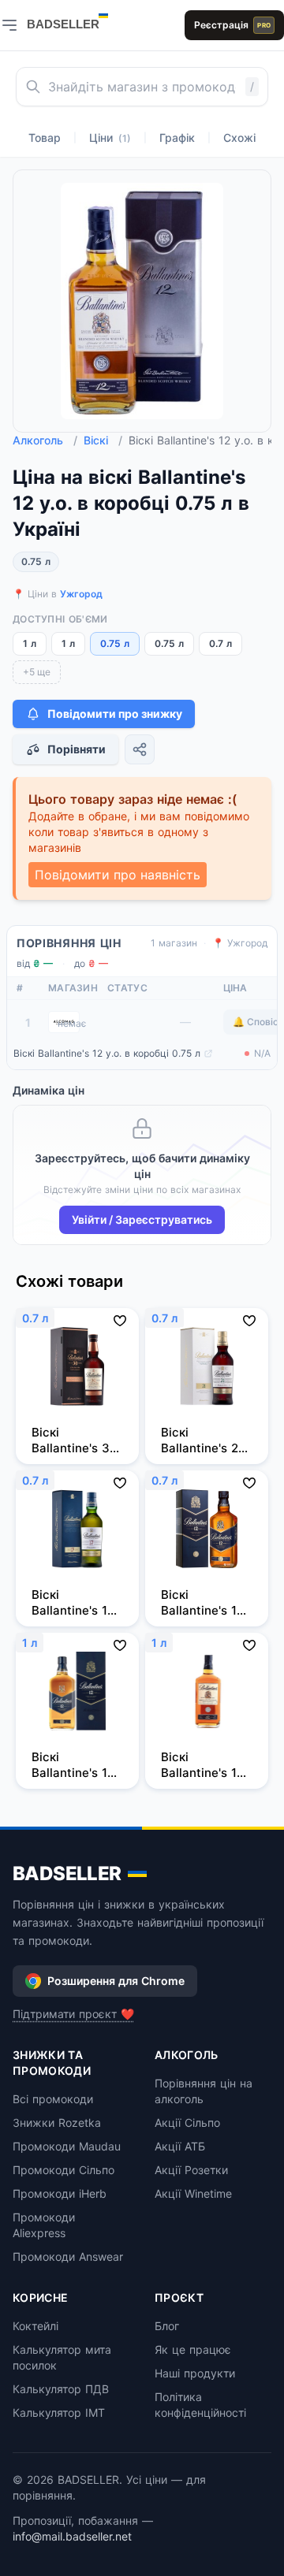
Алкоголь (45, 440)
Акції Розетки (191, 2170)
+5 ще (37, 672)
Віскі (103, 440)
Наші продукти (195, 2373)
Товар (45, 138)
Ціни (110, 138)
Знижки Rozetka (57, 2123)
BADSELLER (67, 1873)
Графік (177, 138)
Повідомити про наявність (118, 875)
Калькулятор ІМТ (59, 2412)
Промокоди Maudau (67, 2146)
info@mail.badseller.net (72, 2536)
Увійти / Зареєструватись (142, 1219)
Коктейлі (35, 2326)
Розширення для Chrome (116, 1981)
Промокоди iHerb (60, 2193)
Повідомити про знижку (115, 714)
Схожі (239, 138)
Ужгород (81, 594)
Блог (167, 2326)
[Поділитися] (140, 749)
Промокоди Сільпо (64, 2170)
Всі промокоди (53, 2099)
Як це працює (193, 2349)
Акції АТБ (180, 2146)
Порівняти (77, 749)
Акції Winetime (193, 2193)
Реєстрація (232, 25)
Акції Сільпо (187, 2123)
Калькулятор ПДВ (61, 2389)
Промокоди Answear (68, 2256)
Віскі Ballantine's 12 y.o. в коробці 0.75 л (107, 1053)
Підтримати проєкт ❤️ (73, 2014)
